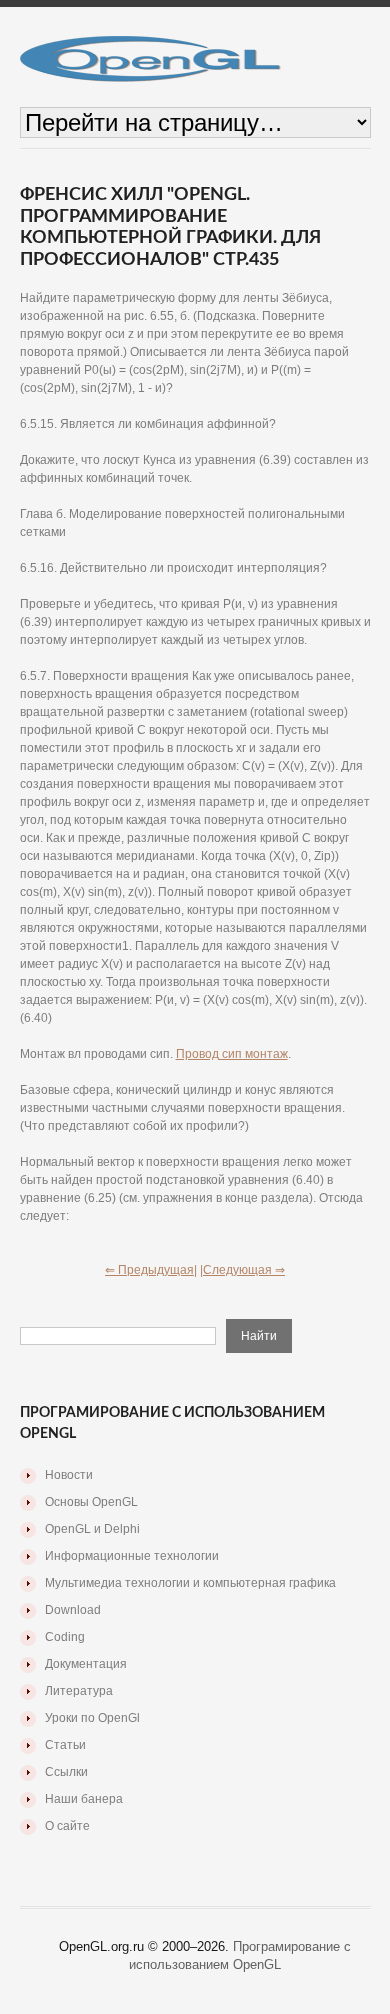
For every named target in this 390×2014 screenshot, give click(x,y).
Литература (79, 1691)
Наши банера (84, 1799)
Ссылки (66, 1772)
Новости (69, 1475)
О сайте (67, 1826)
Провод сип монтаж (232, 1054)
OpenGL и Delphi (92, 1529)
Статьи (65, 1745)
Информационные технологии (132, 1556)
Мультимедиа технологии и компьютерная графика (190, 1583)
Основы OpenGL (91, 1502)
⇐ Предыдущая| (151, 1270)
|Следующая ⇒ (242, 1270)
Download (73, 1610)
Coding (65, 1637)
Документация (86, 1664)
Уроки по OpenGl (92, 1718)
